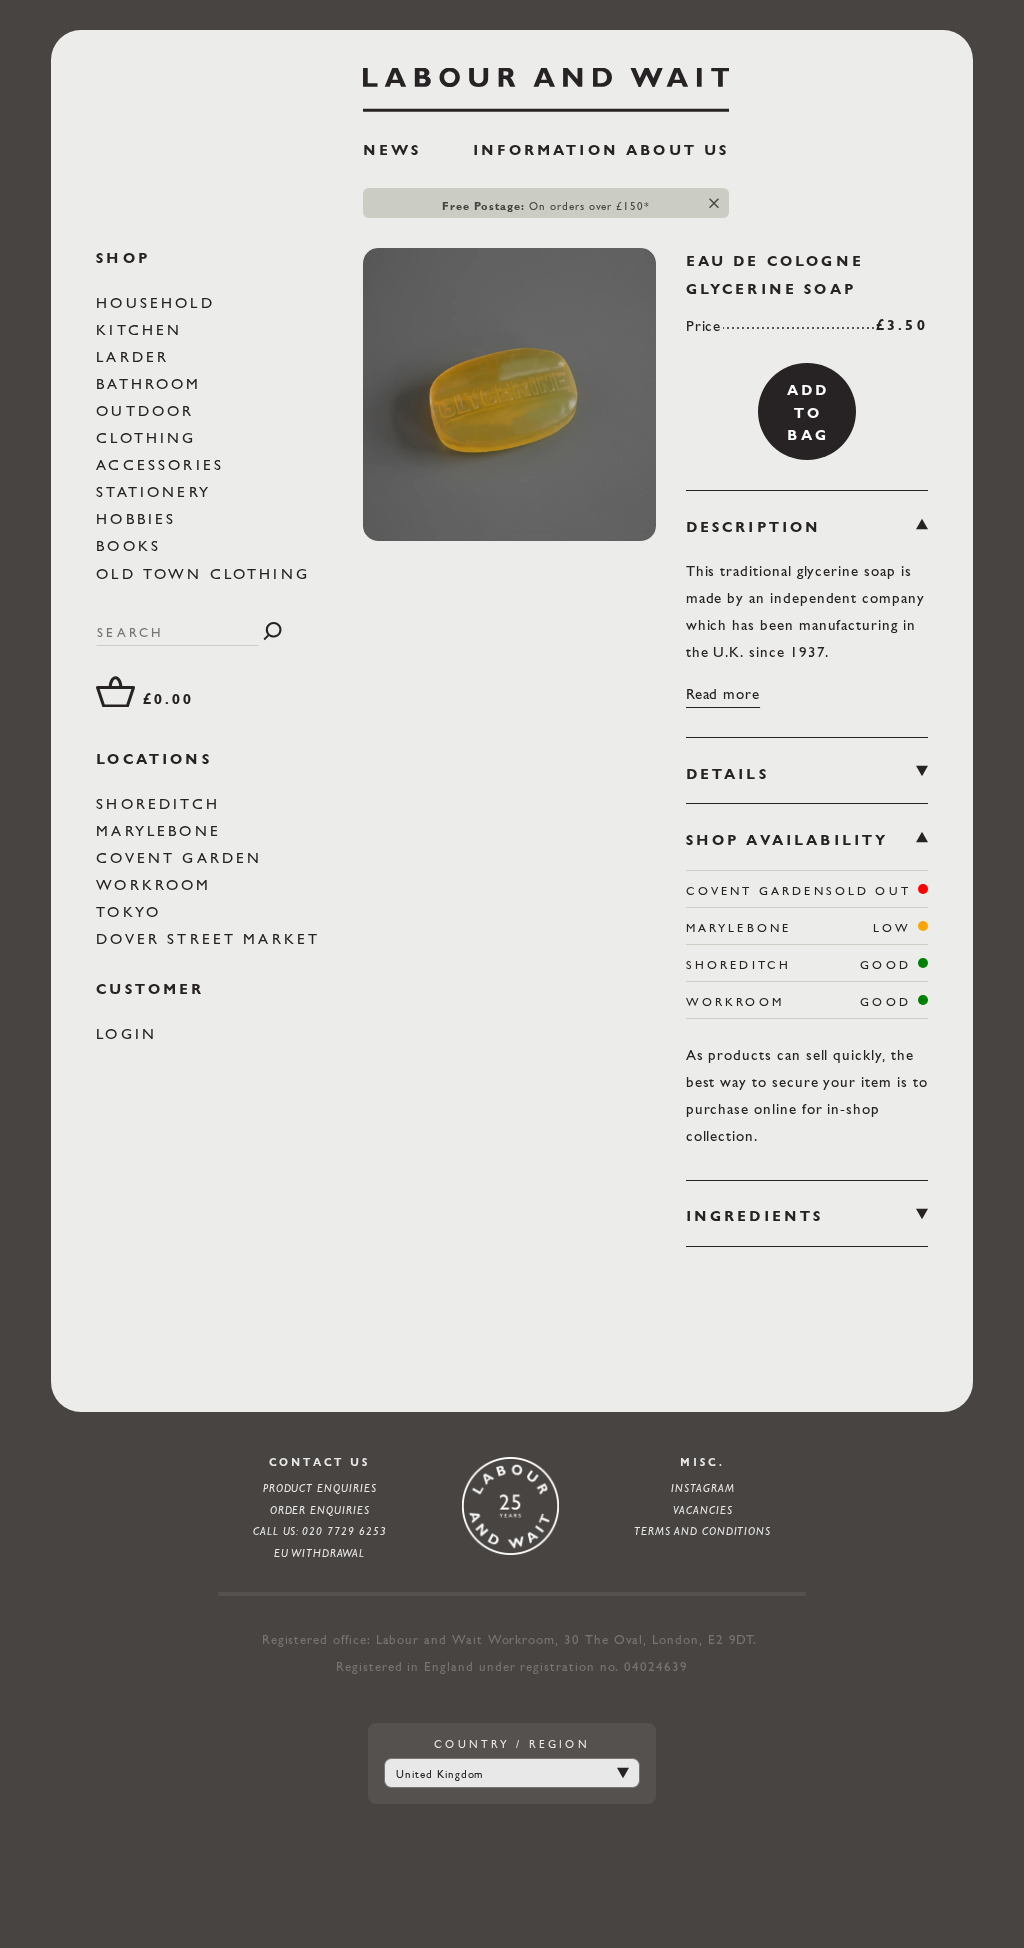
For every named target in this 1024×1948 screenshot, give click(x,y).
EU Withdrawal (319, 1553)
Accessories (163, 464)
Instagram (702, 1488)
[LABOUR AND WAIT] (546, 83)
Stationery (157, 491)
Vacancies (702, 1510)
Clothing (149, 437)
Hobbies (139, 518)
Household (159, 302)
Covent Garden (182, 857)
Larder (136, 356)
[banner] (546, 121)
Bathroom (152, 383)
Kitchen (142, 329)
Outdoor (148, 410)
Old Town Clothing (206, 573)
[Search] (272, 631)
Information (546, 150)
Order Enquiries (320, 1510)
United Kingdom (439, 1774)
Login (130, 1033)
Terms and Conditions (702, 1531)
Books (132, 545)
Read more (723, 693)
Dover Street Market (211, 938)
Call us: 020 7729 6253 (320, 1531)
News (392, 150)
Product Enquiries (320, 1488)
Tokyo (132, 911)
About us (677, 150)
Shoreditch (161, 803)
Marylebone (162, 830)
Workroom (157, 884)
